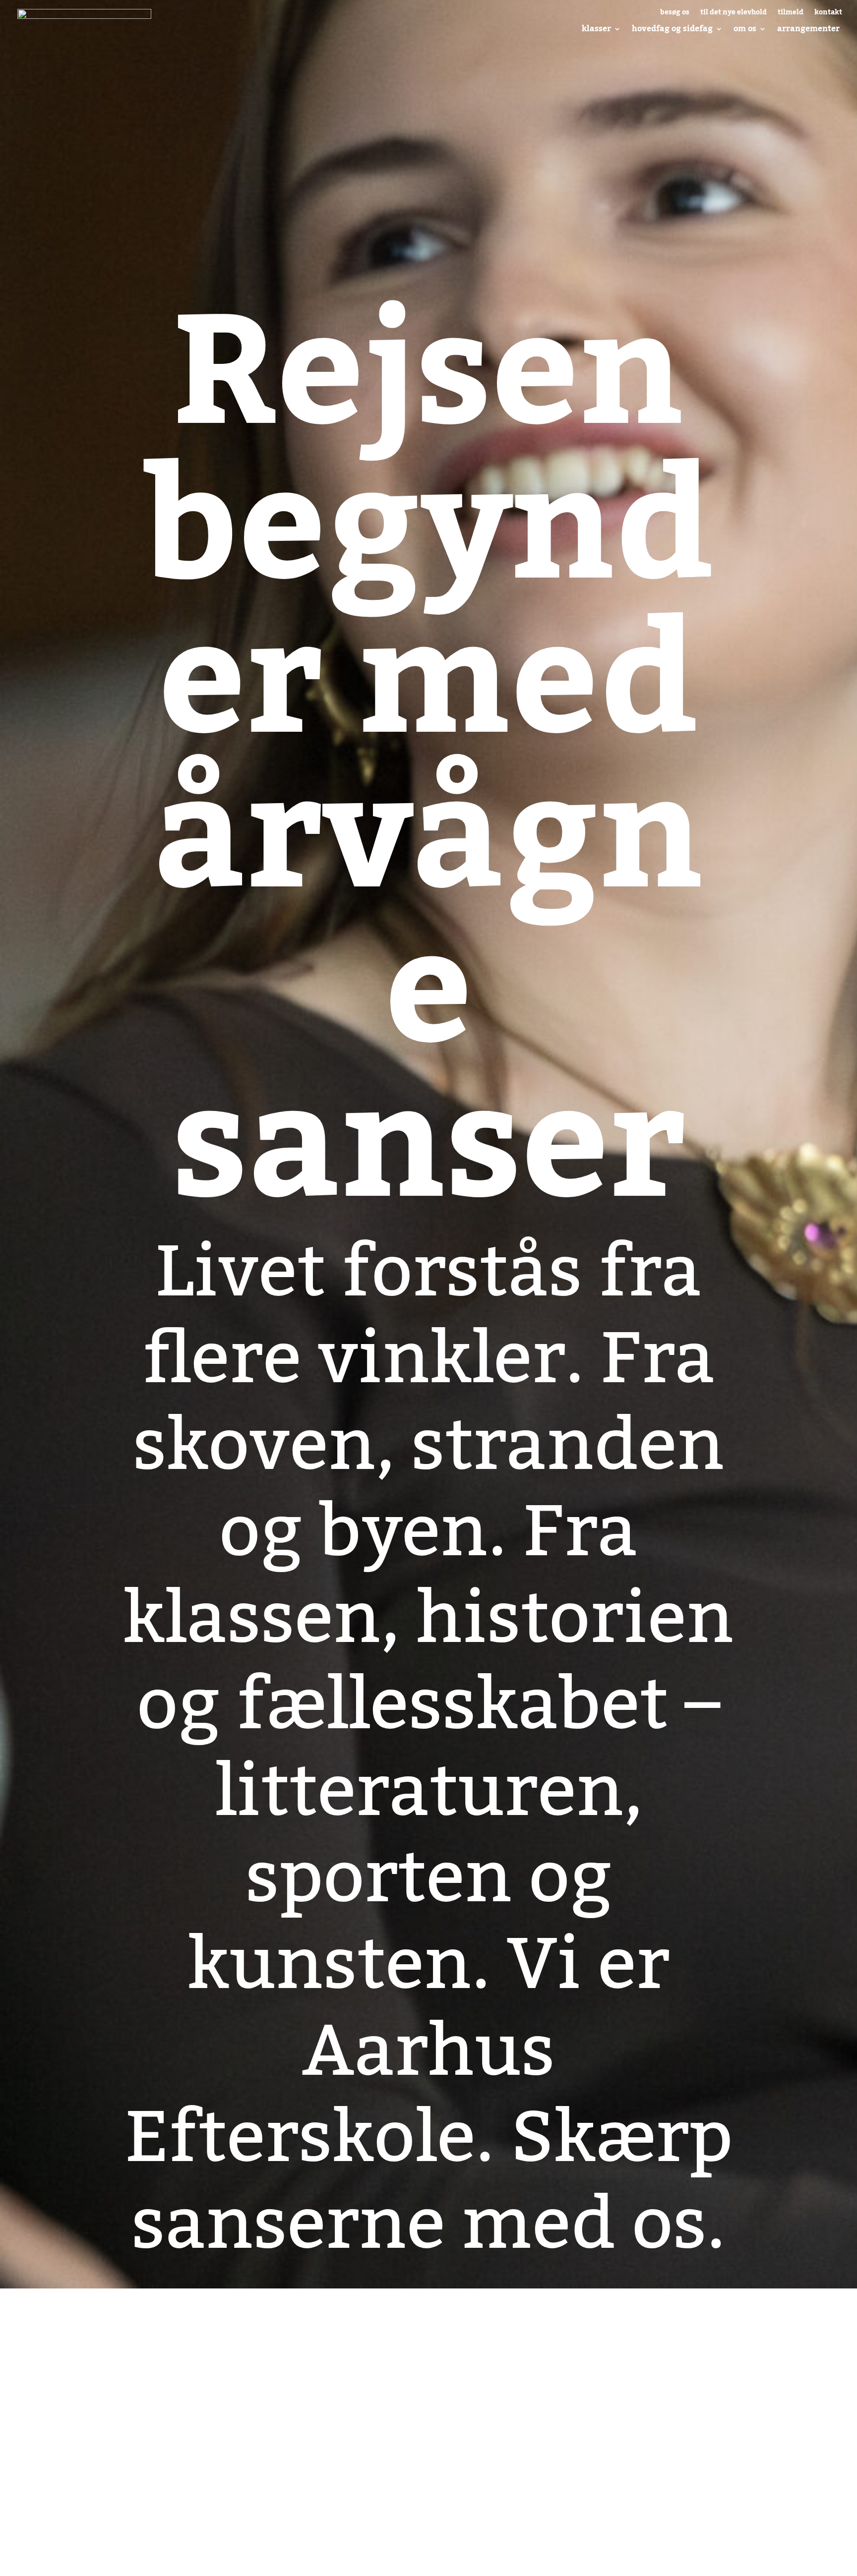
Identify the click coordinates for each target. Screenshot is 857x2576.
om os (745, 29)
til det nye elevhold (734, 14)
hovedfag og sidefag (672, 29)
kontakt (828, 14)
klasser (596, 29)
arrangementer (808, 29)
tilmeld (791, 14)
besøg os (675, 14)
